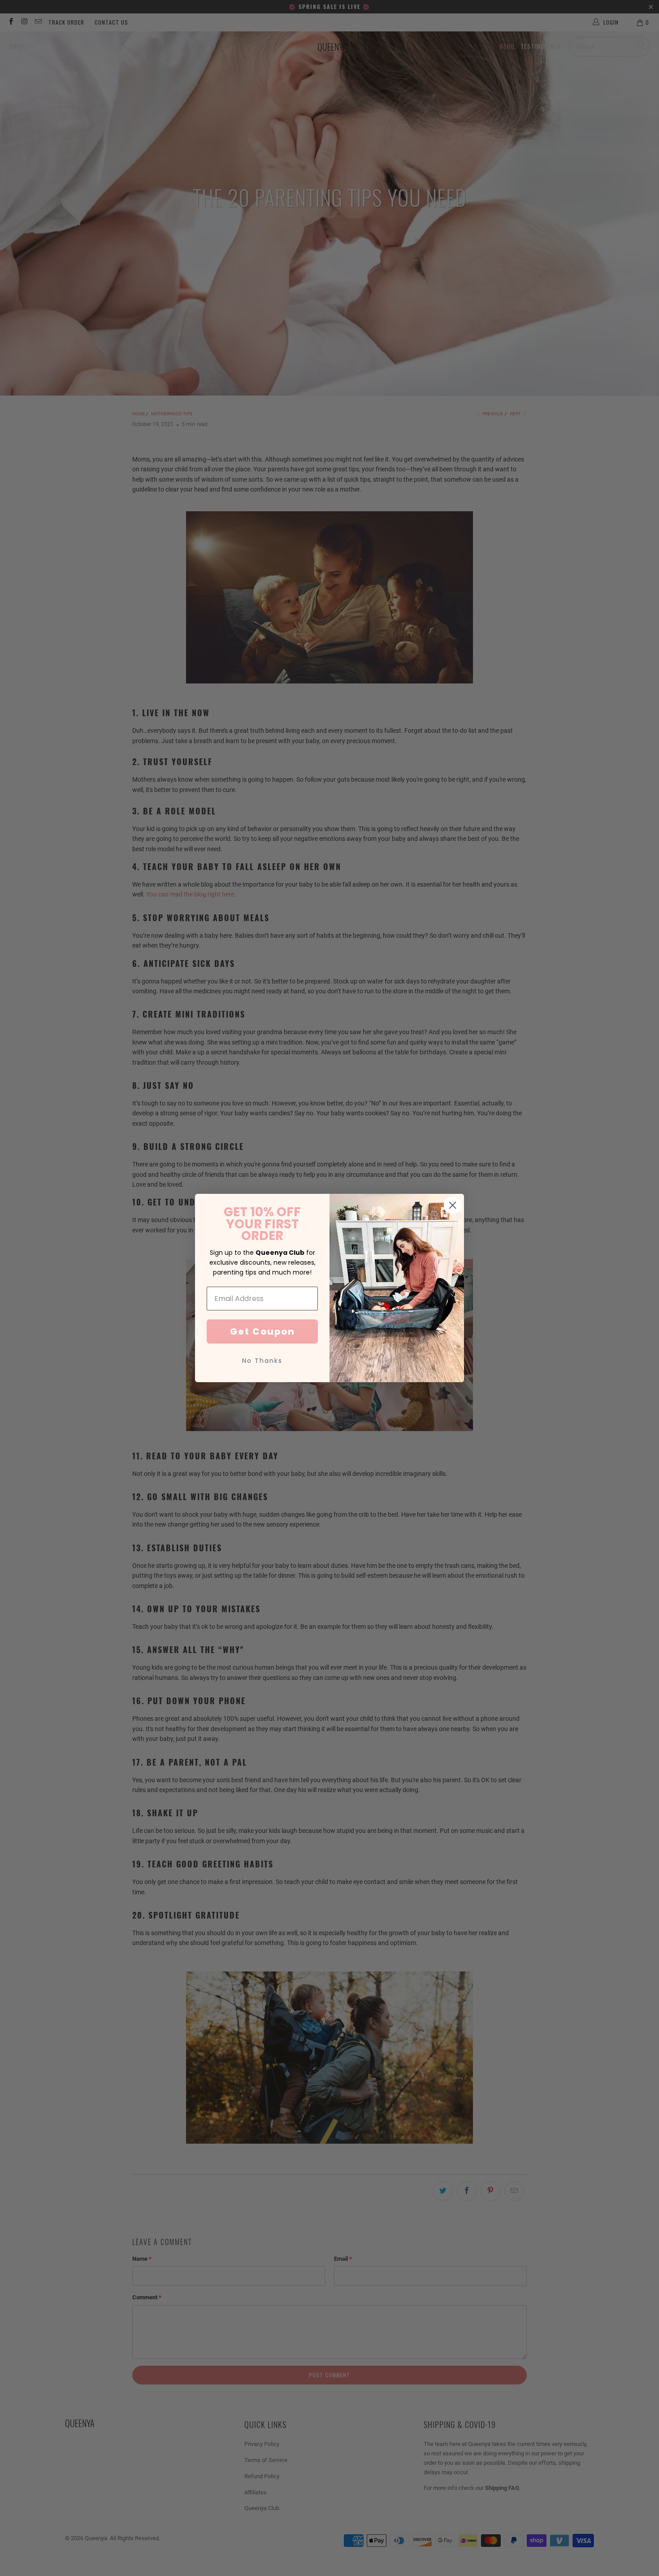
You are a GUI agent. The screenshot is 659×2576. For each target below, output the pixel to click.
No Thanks (262, 1361)
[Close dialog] (453, 1205)
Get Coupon (262, 1332)
